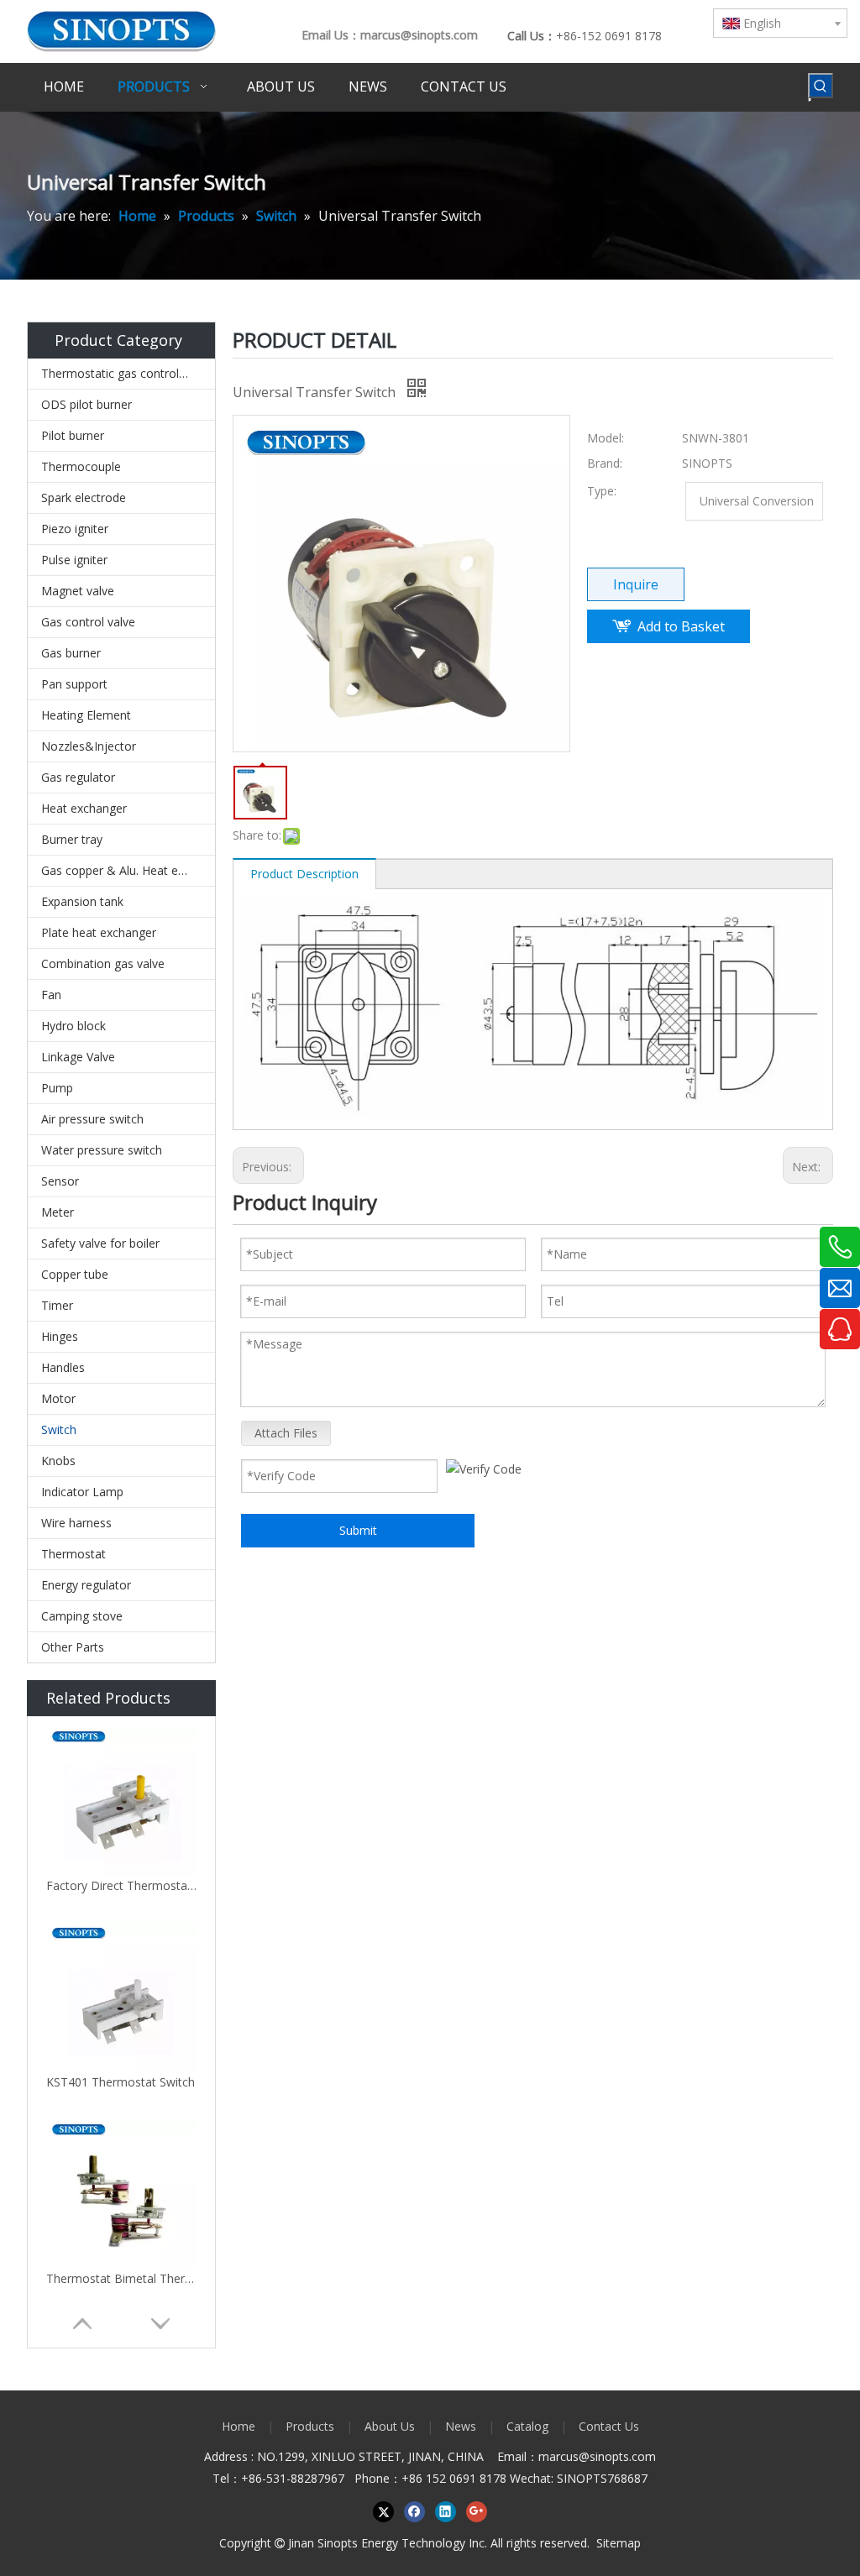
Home (239, 2426)
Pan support (74, 684)
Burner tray (72, 839)
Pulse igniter (74, 560)
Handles (63, 1367)
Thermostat (73, 1554)
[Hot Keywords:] (821, 86)
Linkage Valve (78, 1057)
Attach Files (286, 1433)
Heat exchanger (84, 808)
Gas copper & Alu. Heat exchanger (128, 870)
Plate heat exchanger (99, 932)
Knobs (58, 1461)
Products (310, 2426)
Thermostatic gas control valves (128, 373)
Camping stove (82, 1616)
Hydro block (73, 1026)
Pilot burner (73, 435)
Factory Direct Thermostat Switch (122, 1885)
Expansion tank (82, 901)
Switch (59, 1429)
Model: (606, 438)
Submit (358, 1530)
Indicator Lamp (82, 1492)
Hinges (60, 1336)
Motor (58, 1398)
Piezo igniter (75, 529)
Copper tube (75, 1274)
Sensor (60, 1181)
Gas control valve (88, 622)
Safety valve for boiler (100, 1243)
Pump (57, 1088)
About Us (390, 2426)
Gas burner (71, 653)
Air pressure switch (92, 1119)
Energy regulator (86, 1585)
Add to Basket (681, 626)
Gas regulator (78, 777)
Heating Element (86, 715)
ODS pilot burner (87, 404)
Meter (58, 1212)
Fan (51, 995)
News (461, 2426)
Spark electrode (84, 497)
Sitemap (619, 2543)
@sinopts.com (617, 2456)
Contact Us (609, 2426)
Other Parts (73, 1647)
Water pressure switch (102, 1150)
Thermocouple (81, 466)
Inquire (636, 584)
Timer (57, 1305)
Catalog (527, 2426)
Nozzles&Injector (89, 746)
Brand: (605, 463)
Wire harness (76, 1523)
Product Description (304, 874)
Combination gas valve (103, 963)
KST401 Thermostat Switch (121, 2082)
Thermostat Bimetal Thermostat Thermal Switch (122, 2278)
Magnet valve (78, 591)
